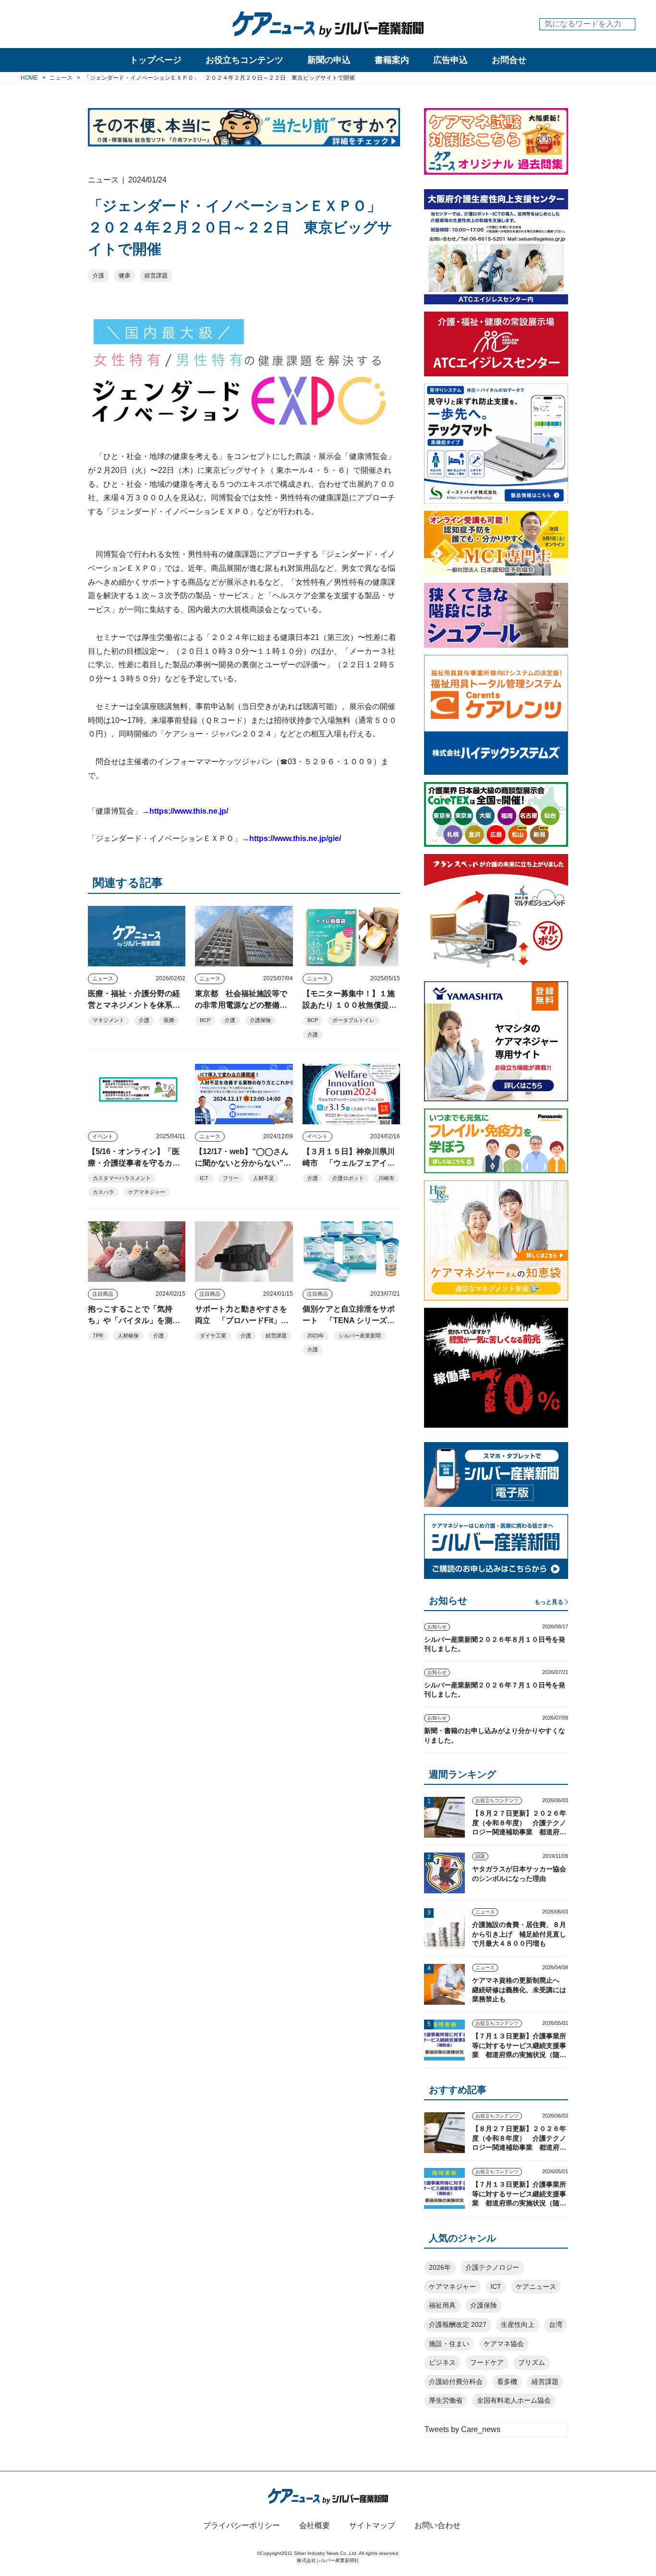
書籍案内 (392, 60)
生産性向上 (518, 2324)
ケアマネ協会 (504, 2344)
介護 (98, 276)
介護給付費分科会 (456, 2382)
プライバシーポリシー (242, 2525)
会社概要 (315, 2525)
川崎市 (386, 1178)
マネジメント (109, 1020)
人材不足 (264, 1178)
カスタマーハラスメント (122, 1178)
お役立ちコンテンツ (244, 60)
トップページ (156, 60)
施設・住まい (449, 2344)
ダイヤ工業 (213, 1336)
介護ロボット (348, 1178)
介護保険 (260, 1020)
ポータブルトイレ (353, 1020)
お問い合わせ (437, 2525)
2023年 (316, 1336)
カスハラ (103, 1192)
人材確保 (128, 1336)
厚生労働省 (446, 2400)
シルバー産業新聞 (360, 1336)
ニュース (103, 978)
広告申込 (450, 60)
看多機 (507, 2382)
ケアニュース (536, 2287)
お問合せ (509, 60)
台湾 (556, 2324)
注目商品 (103, 1294)
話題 (480, 1856)
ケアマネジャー (147, 1192)
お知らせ (437, 1627)
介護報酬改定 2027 (458, 2324)
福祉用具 (442, 2305)
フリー (231, 1178)
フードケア (487, 2362)
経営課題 (156, 276)
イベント (103, 1136)
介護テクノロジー (492, 2267)
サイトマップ (372, 2525)
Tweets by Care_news (462, 2429)
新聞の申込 (329, 60)
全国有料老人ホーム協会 (514, 2400)
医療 (169, 1020)
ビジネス (442, 2362)
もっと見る (549, 1602)
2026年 (440, 2267)
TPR (98, 1336)
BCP (205, 1020)
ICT (204, 1178)
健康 (124, 276)
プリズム (532, 2362)
